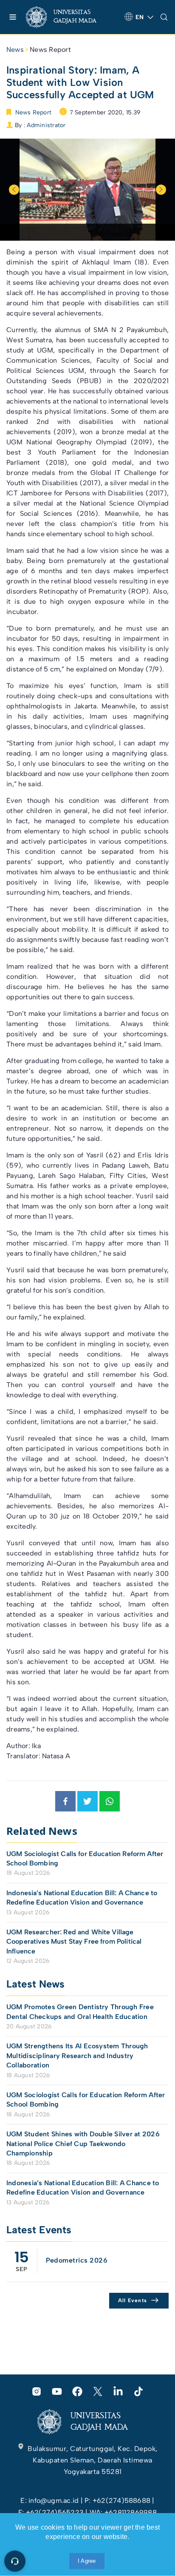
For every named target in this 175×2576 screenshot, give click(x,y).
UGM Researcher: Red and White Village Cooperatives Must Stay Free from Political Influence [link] (74, 1942)
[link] (68, 17)
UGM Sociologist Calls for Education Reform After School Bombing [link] (85, 1858)
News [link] (15, 50)
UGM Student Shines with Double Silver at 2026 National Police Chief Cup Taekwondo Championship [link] (83, 2144)
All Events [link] (133, 2300)
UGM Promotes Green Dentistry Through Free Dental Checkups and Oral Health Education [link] (80, 2012)
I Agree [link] (87, 2561)
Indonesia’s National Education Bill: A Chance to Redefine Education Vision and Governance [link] (82, 1898)
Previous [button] (14, 190)
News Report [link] (50, 50)
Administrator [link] (46, 125)
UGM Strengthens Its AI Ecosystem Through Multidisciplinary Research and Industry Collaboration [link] (77, 2056)
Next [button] (161, 190)
